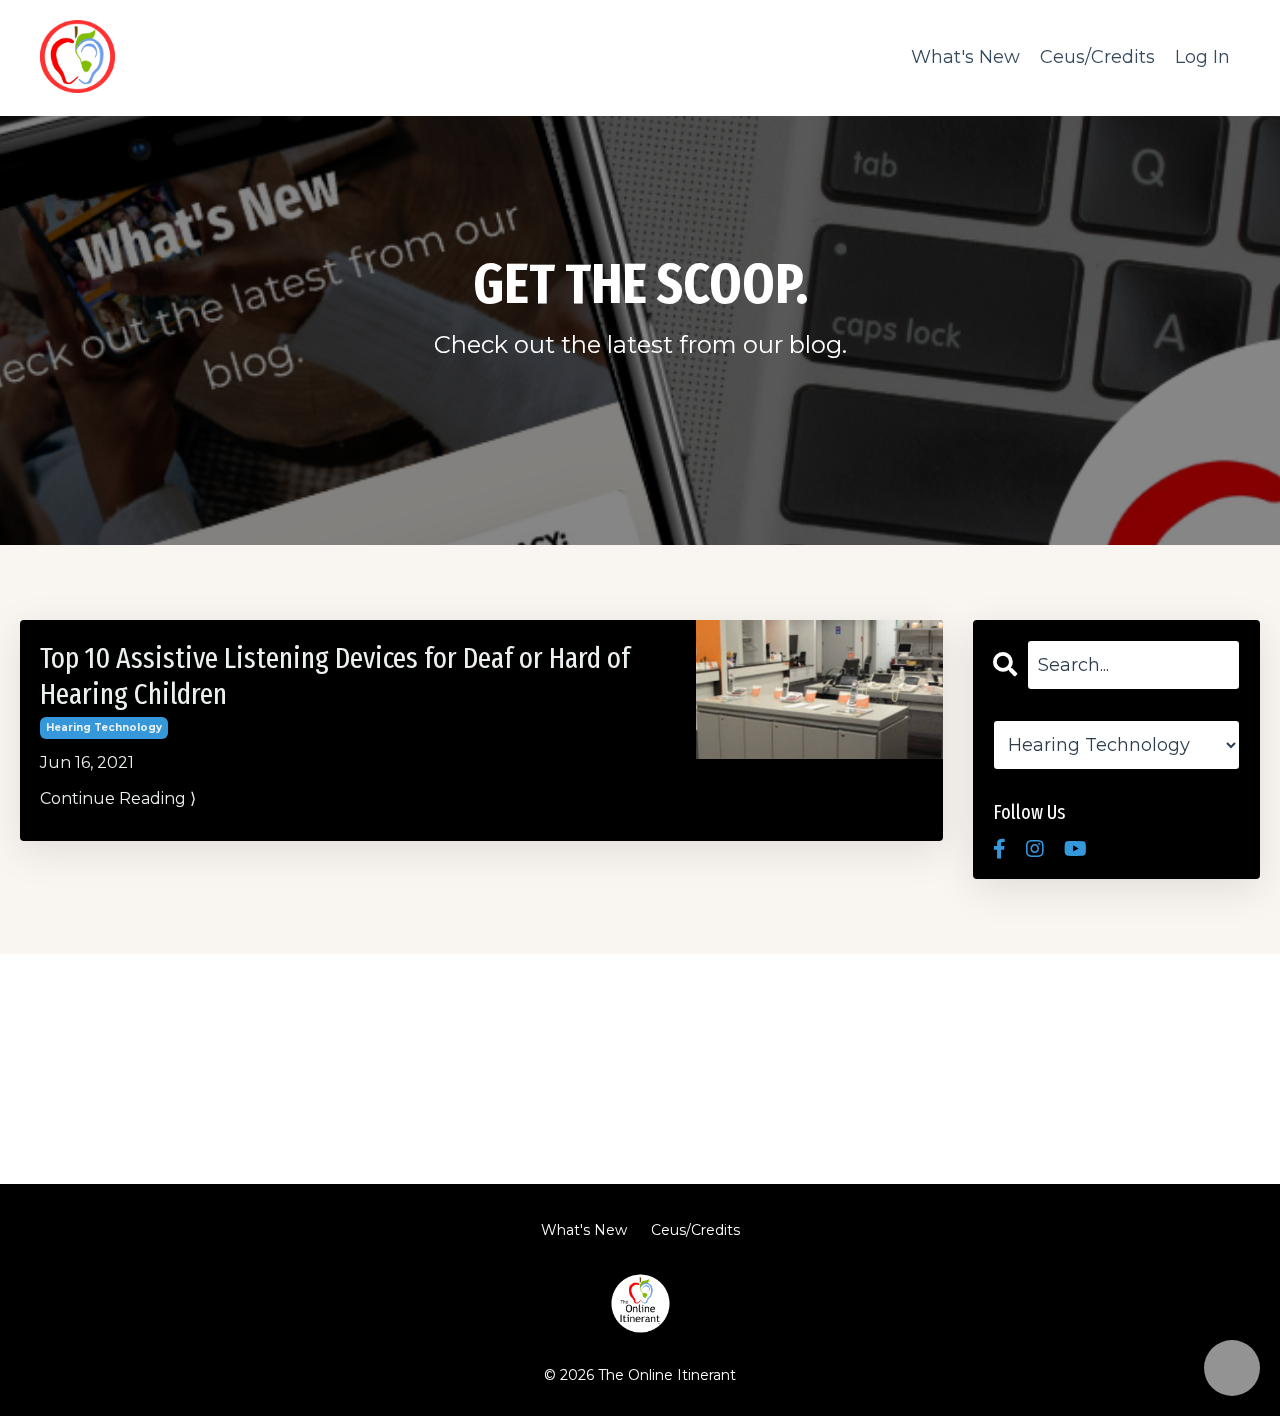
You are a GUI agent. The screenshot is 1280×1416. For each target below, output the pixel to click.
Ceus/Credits (1097, 57)
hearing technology (104, 727)
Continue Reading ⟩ (118, 798)
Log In (1202, 57)
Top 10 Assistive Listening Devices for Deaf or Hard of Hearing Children (335, 676)
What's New (965, 57)
